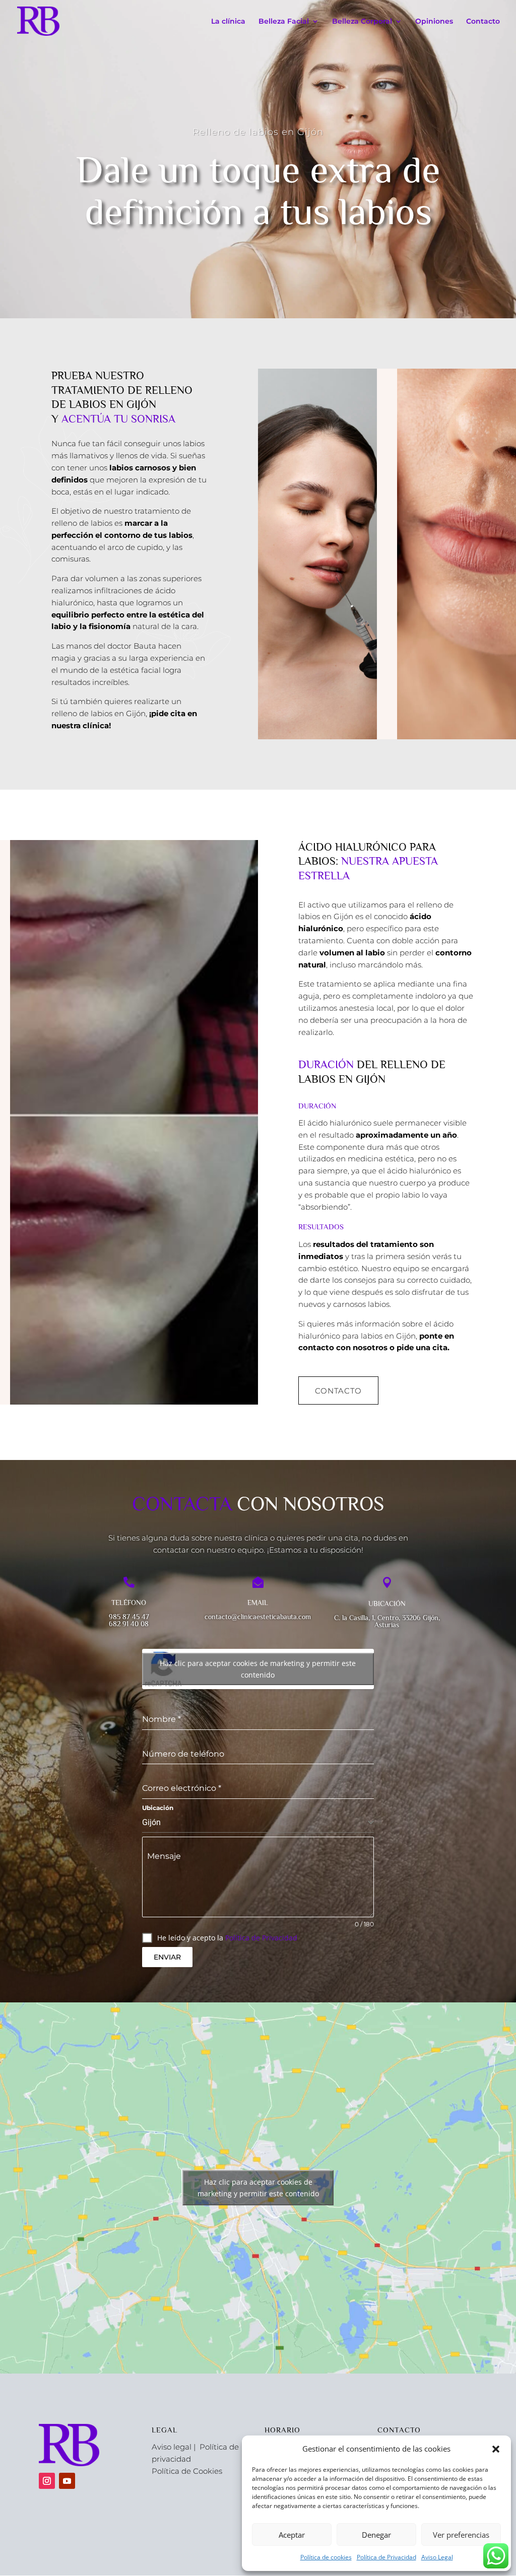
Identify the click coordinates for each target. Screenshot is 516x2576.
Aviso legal (172, 2447)
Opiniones (434, 22)
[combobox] (258, 1823)
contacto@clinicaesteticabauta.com (258, 1617)
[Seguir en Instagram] (47, 2481)
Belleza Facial (284, 22)
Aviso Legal (437, 2557)
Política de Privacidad (386, 2557)
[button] (496, 2449)
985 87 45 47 (129, 1617)
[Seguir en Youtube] (67, 2481)
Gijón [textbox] (151, 1822)
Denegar (376, 2535)
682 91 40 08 (129, 1624)
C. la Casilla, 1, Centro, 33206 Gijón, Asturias (387, 1621)
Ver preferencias (461, 2535)
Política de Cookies (187, 2471)
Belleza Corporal (362, 22)
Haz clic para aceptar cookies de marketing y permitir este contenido (258, 1669)
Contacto (483, 22)
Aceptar (292, 2535)
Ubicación (158, 1808)
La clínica (228, 22)
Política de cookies (326, 2557)
